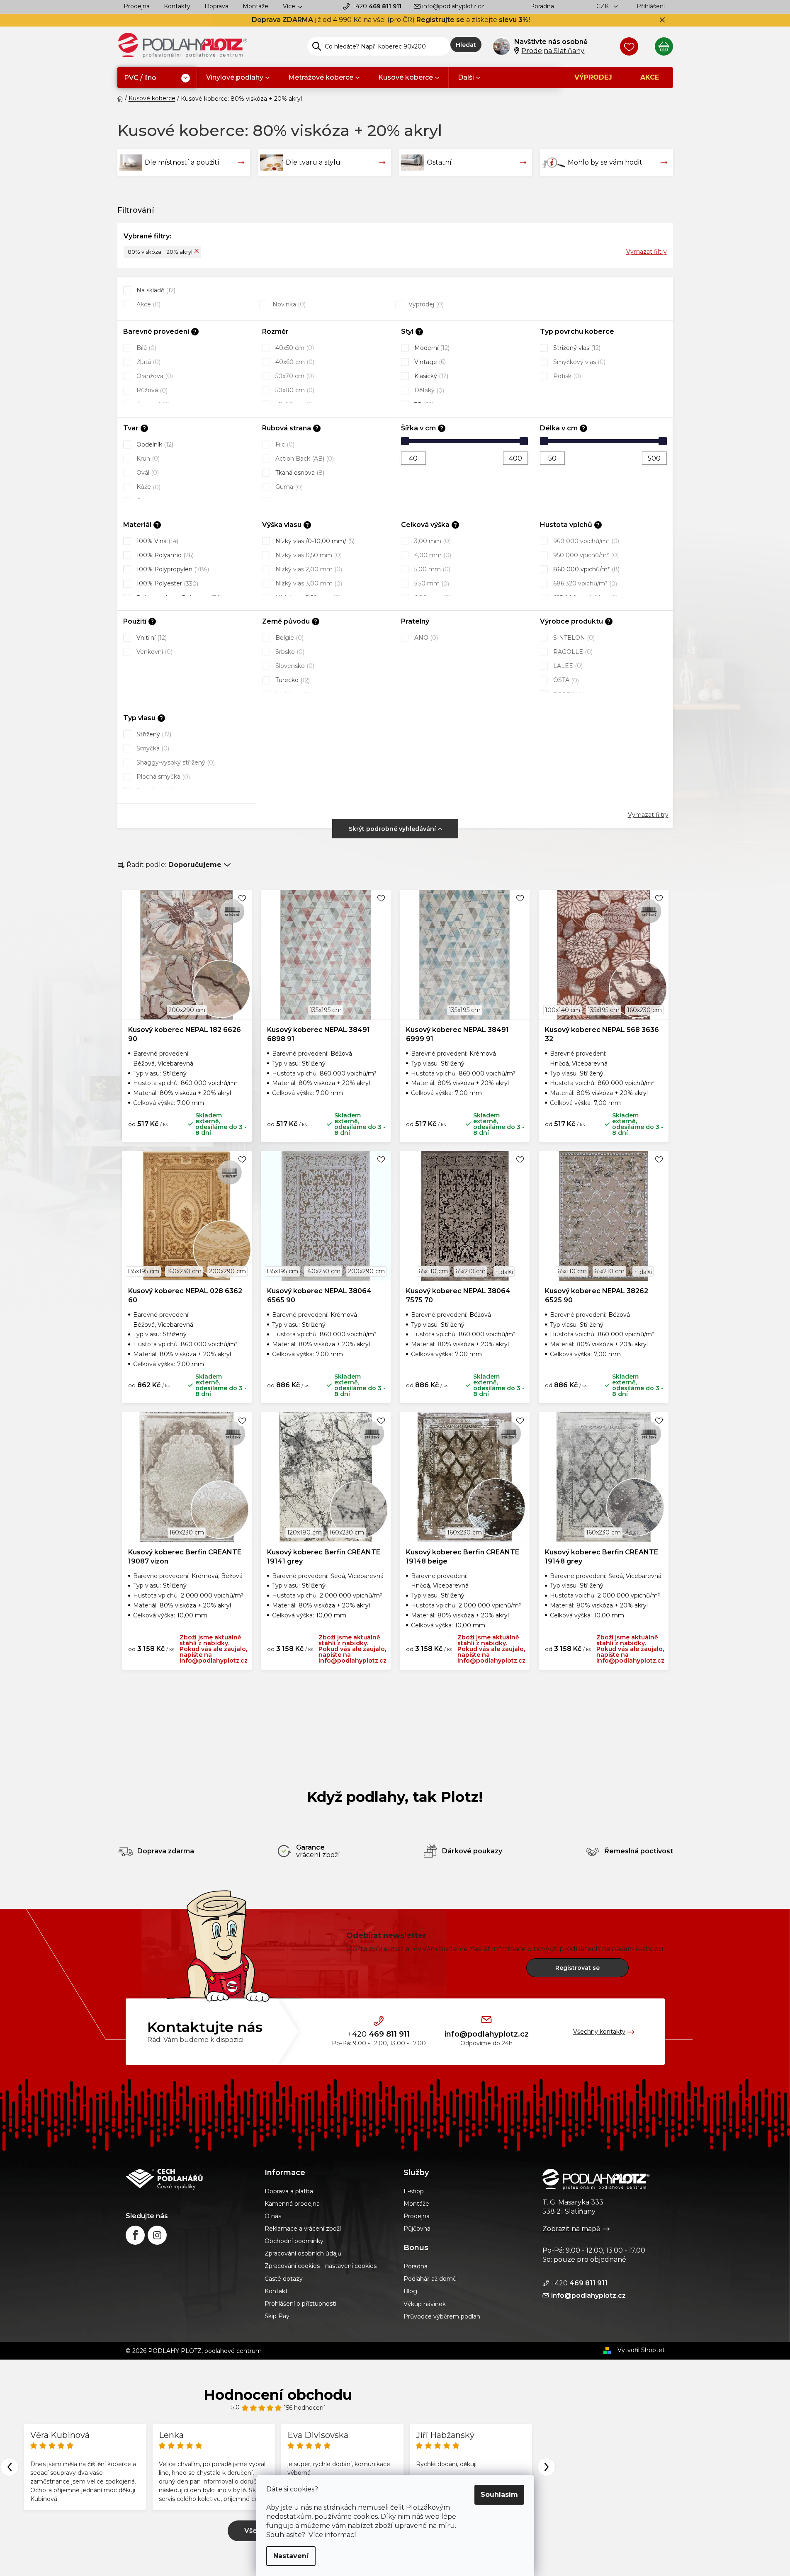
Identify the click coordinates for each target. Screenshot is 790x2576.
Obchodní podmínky (294, 2241)
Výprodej (425, 304)
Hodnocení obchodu (278, 2395)
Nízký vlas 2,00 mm (308, 569)
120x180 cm (304, 1532)
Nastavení (291, 2556)
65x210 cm (470, 1271)
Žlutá (148, 362)
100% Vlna (157, 541)
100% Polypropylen (172, 569)
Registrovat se (577, 1968)
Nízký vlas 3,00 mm (308, 583)
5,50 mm (431, 583)
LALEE (567, 666)
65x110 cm (433, 1271)
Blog (410, 2291)
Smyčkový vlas (579, 362)
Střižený (153, 734)
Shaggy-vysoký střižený (175, 762)
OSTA (565, 680)
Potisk (566, 376)
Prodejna (137, 6)
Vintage (429, 362)
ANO (425, 638)
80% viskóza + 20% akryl (160, 252)
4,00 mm (432, 555)
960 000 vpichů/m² (585, 541)
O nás (273, 2216)
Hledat (466, 45)
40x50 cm (294, 348)
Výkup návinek (425, 2304)
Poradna (542, 6)
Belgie (289, 638)
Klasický (430, 376)
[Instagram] (157, 2235)
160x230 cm (644, 1010)
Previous (9, 2467)
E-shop (414, 2191)
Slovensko (294, 666)
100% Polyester (167, 583)
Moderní (431, 348)
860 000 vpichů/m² (586, 569)
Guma (288, 487)
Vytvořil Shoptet (641, 2350)
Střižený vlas (576, 348)
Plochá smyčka (162, 777)
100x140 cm (563, 1010)
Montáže (255, 6)
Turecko (292, 680)
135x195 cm (326, 1010)
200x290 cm (187, 1010)
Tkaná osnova (299, 473)
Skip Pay (277, 2316)
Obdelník (154, 444)
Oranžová (154, 376)
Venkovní (154, 652)
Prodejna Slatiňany (553, 51)
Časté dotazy (284, 2279)
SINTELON (573, 638)
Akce (148, 304)
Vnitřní (151, 638)
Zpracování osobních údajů (303, 2253)
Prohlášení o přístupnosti (300, 2304)
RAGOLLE (572, 652)
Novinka (288, 304)
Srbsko (289, 652)
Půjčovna (417, 2229)
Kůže (148, 487)
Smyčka (152, 748)
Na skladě (155, 290)
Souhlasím (499, 2495)
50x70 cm (294, 376)
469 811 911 (377, 6)
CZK (603, 6)
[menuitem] (157, 78)
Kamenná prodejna (292, 2204)
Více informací (332, 2535)
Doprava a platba (289, 2191)
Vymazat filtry (647, 252)
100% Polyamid (164, 555)
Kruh (147, 459)
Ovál (147, 473)
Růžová (151, 390)
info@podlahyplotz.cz (453, 6)
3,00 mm (432, 541)
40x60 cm (294, 362)
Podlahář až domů (430, 2279)
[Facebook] (135, 2235)
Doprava (216, 6)
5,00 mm (431, 569)
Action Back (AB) (304, 459)
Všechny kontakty (599, 2032)
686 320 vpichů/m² (584, 583)
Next (546, 2467)
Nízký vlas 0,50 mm (308, 555)
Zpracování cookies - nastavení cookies (321, 2266)
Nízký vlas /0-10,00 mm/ (314, 541)
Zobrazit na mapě (571, 2229)
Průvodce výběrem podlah (442, 2316)
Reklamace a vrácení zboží (303, 2229)
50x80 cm (294, 390)
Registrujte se (440, 20)
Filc (284, 444)
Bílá (146, 348)
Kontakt (276, 2291)
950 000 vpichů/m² (585, 555)
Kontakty (177, 6)
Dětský (428, 390)
